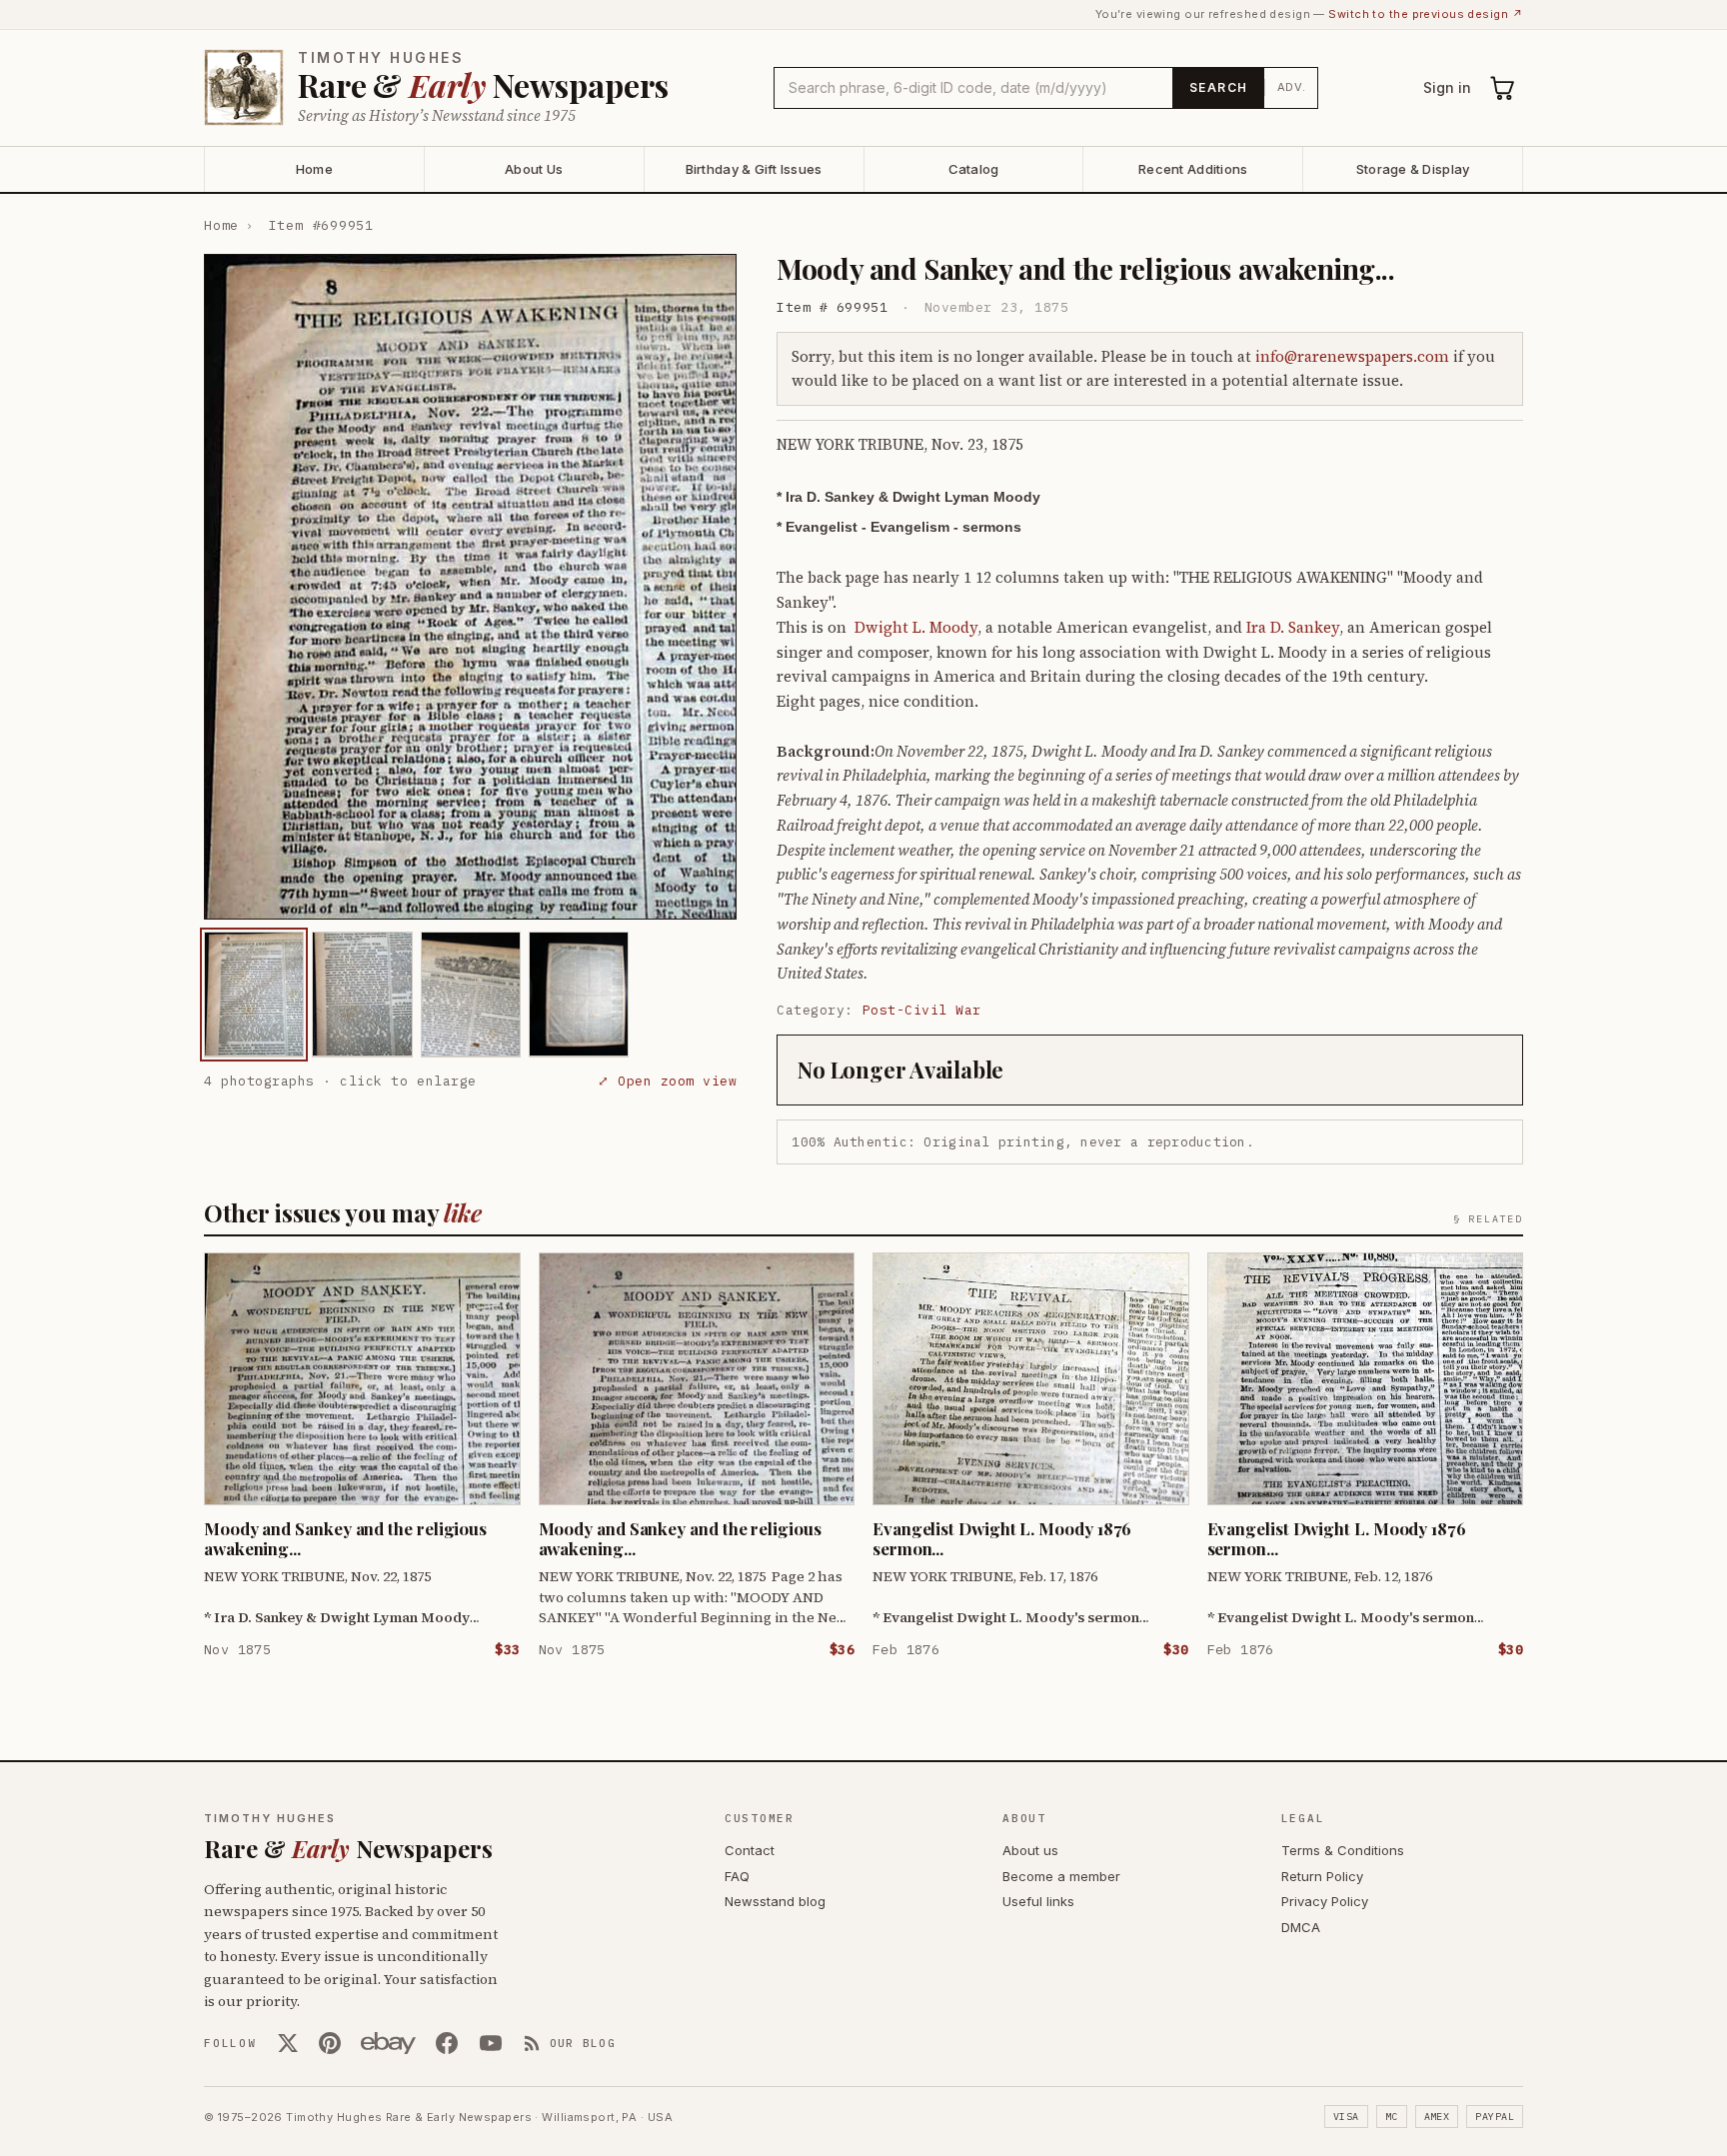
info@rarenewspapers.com (1352, 356)
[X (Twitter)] (288, 2043)
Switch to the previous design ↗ (1426, 14)
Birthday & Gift (754, 169)
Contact (750, 1850)
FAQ (737, 1876)
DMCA (1301, 1927)
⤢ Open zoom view (667, 1080)
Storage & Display (1413, 169)
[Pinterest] (330, 2043)
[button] (470, 587)
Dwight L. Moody (916, 627)
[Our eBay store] (388, 2043)
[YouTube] (491, 2043)
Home (314, 169)
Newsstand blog (775, 1901)
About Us (534, 169)
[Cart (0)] (1503, 88)
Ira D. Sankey (1293, 627)
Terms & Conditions (1343, 1850)
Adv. (1292, 87)
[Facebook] (447, 2043)
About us (1030, 1850)
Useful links (1038, 1901)
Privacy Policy (1325, 1901)
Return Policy (1322, 1876)
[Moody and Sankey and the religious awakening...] (254, 994)
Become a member (1061, 1876)
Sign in (1447, 87)
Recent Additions (1193, 169)
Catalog (974, 169)
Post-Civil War (922, 1010)
